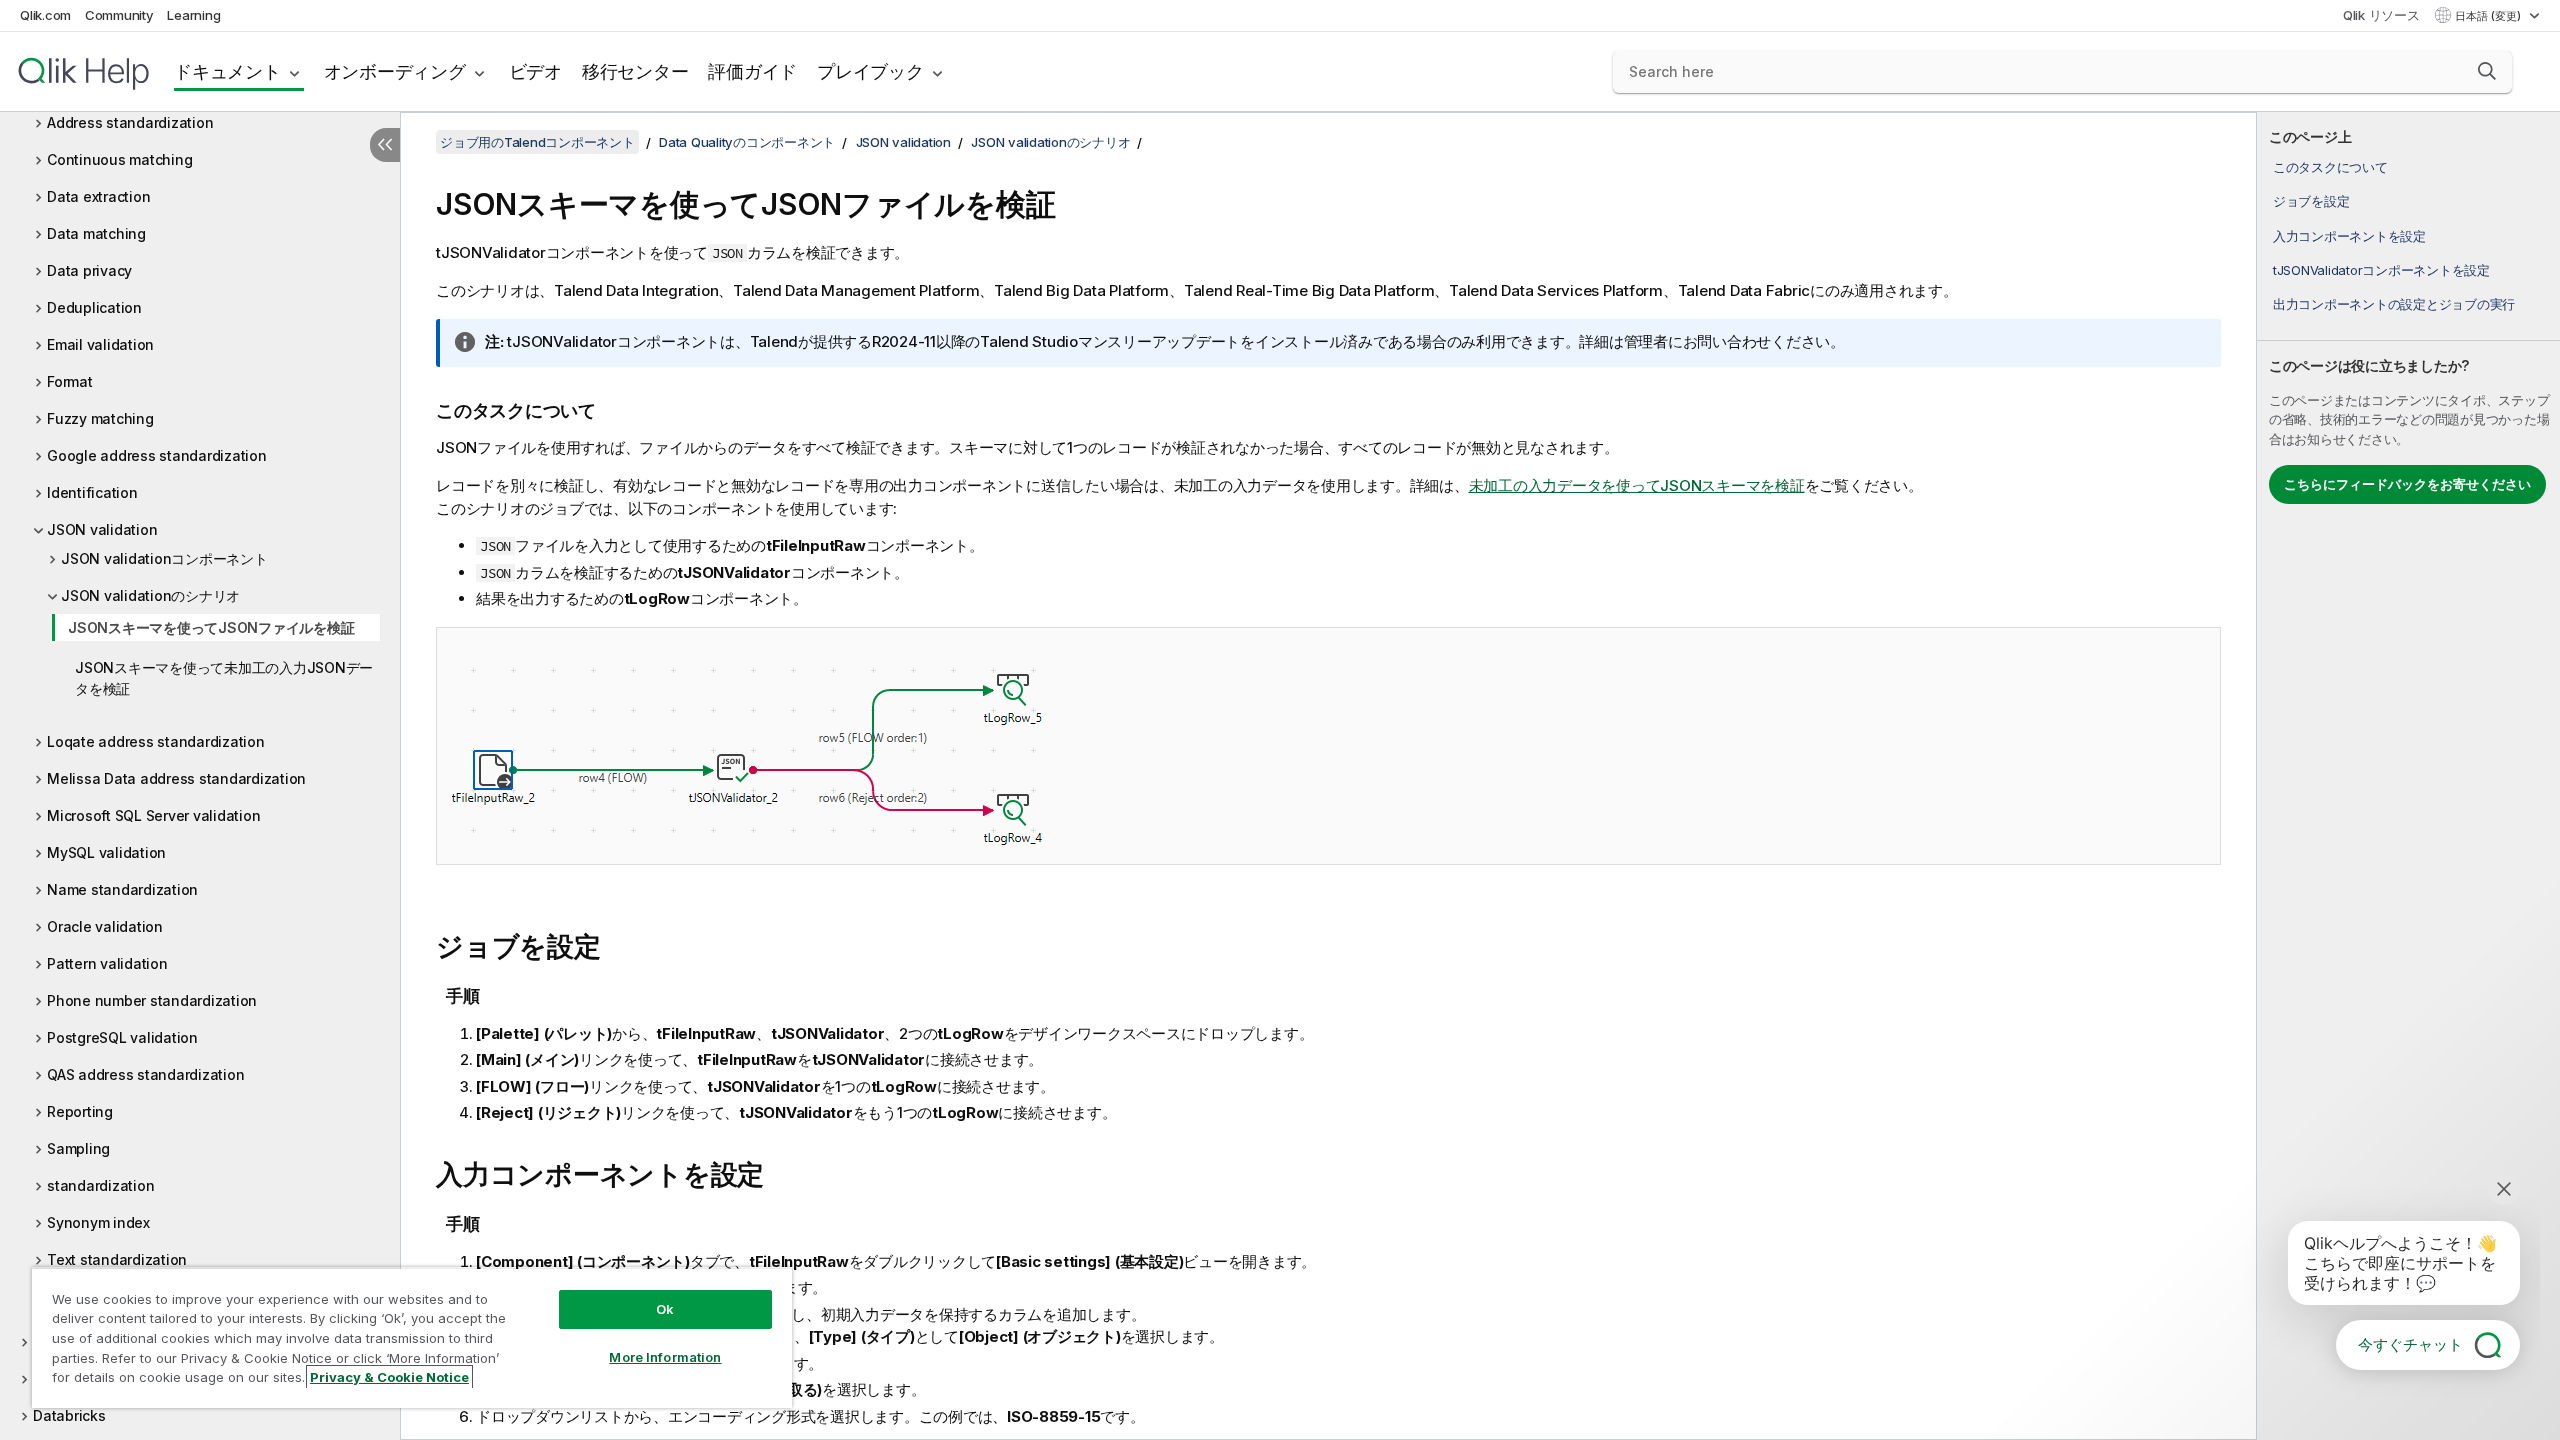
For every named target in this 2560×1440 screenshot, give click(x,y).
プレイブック (870, 71)
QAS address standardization (145, 1074)
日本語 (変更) (2489, 16)
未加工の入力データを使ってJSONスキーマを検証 (1637, 485)
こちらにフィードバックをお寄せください (2407, 484)
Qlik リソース (2381, 15)
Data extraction (98, 196)
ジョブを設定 (2311, 201)
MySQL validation (106, 852)
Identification (92, 492)
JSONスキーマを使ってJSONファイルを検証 (211, 627)
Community (119, 15)
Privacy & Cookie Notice (389, 1377)
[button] (2487, 71)
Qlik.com (45, 15)
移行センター (635, 71)
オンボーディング (395, 71)
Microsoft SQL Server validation (153, 815)
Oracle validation (105, 926)
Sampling (78, 1148)
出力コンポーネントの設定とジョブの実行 (2394, 304)
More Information (665, 1357)
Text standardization (117, 1259)
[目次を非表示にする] (385, 145)
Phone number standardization (152, 1000)
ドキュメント (227, 71)
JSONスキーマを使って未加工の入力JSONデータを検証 (224, 678)
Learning (193, 15)
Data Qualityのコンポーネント (747, 142)
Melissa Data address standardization (176, 778)
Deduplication (94, 307)
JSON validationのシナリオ (150, 595)
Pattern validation (107, 963)
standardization (100, 1185)
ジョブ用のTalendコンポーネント (537, 142)
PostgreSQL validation (122, 1037)
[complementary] (2408, 776)
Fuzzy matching (100, 418)
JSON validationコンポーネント (164, 558)
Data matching (96, 233)
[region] (412, 1337)
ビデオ (535, 71)
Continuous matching (119, 159)
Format (70, 381)
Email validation (100, 344)
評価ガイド (752, 71)
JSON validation (102, 529)
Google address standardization (157, 455)
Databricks (69, 1415)
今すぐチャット (2410, 1344)
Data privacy (89, 270)
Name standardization (122, 889)
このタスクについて (2330, 167)
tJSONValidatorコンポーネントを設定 (2381, 270)
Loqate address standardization (156, 741)
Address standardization (130, 122)
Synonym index (98, 1222)
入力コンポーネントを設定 (2349, 236)
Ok (665, 1309)
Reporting (80, 1111)
